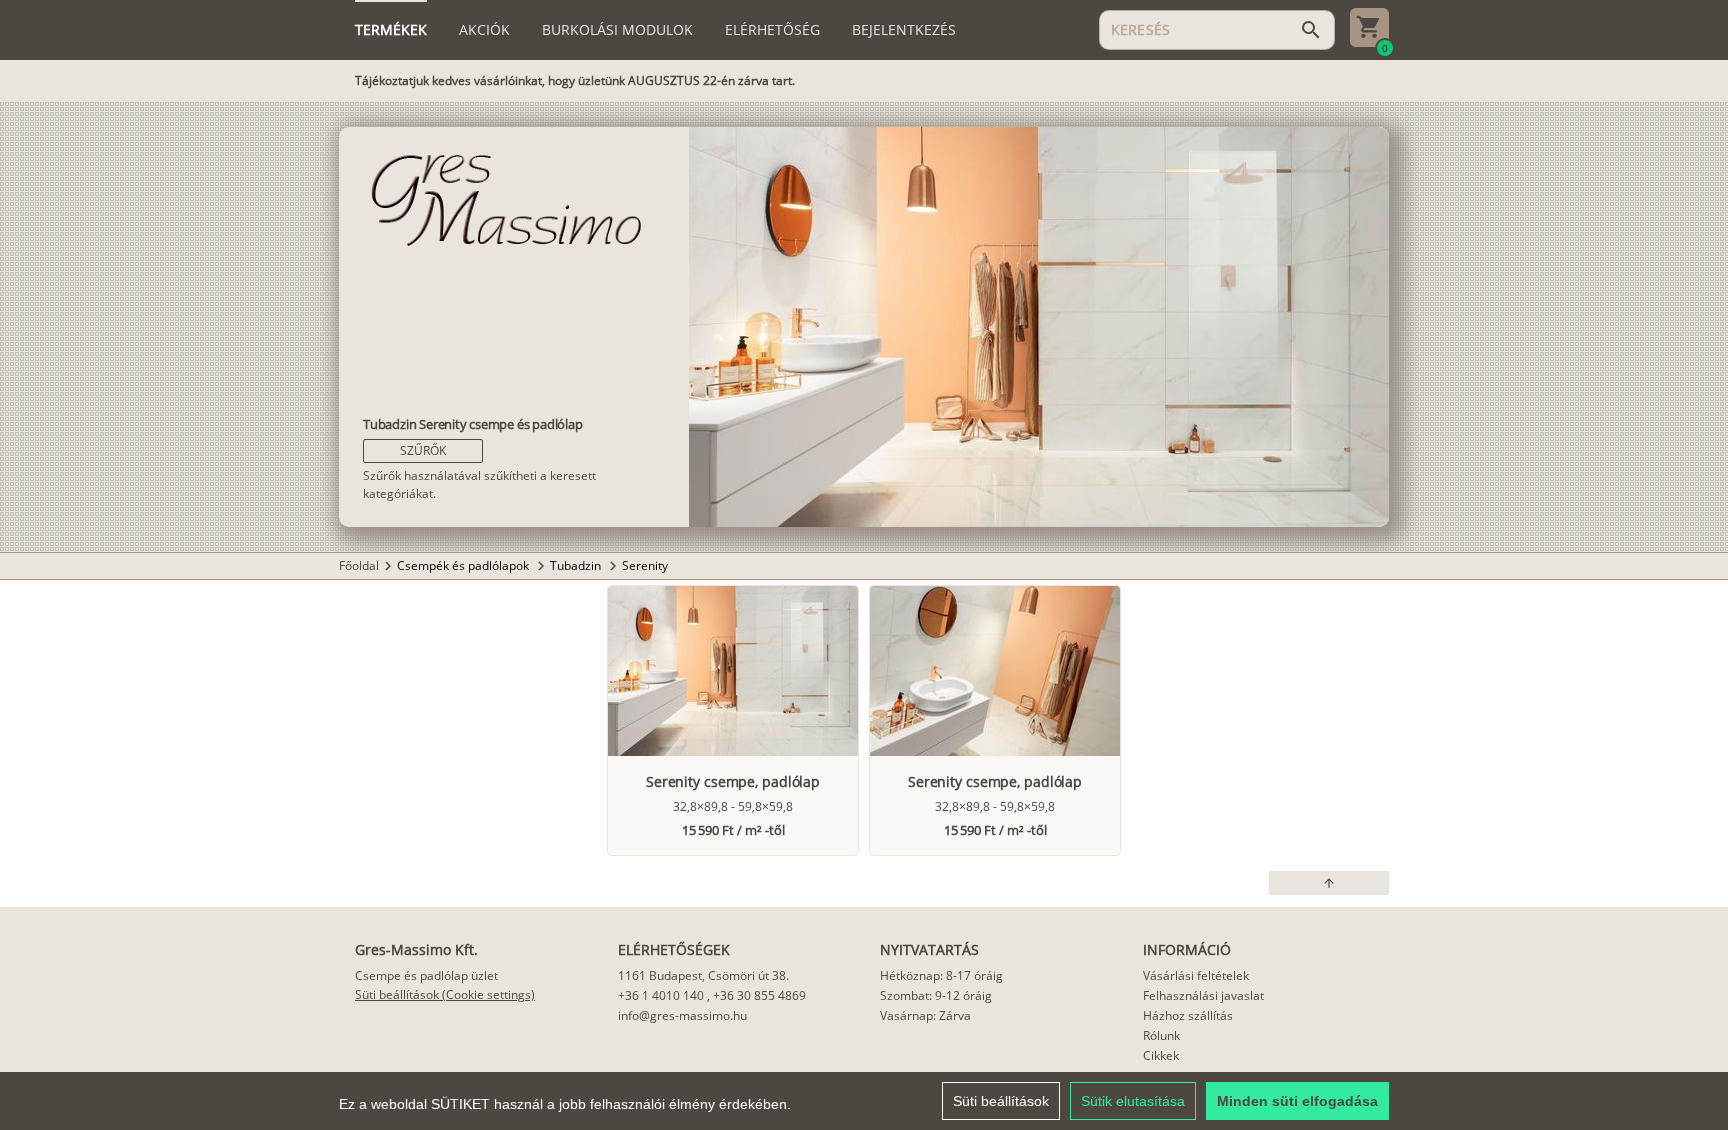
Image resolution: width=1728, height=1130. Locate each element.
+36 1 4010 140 (661, 995)
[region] (864, 1101)
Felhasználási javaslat (1203, 995)
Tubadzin (577, 565)
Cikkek (1161, 1055)
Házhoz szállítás (1188, 1015)
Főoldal (359, 565)
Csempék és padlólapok (464, 565)
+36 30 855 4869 (759, 995)
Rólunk (1161, 1035)
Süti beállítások (1001, 1101)
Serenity (645, 565)
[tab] (391, 30)
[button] (423, 451)
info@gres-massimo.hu (682, 1015)
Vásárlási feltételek (1196, 975)
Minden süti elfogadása (1297, 1101)
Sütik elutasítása (1133, 1101)
